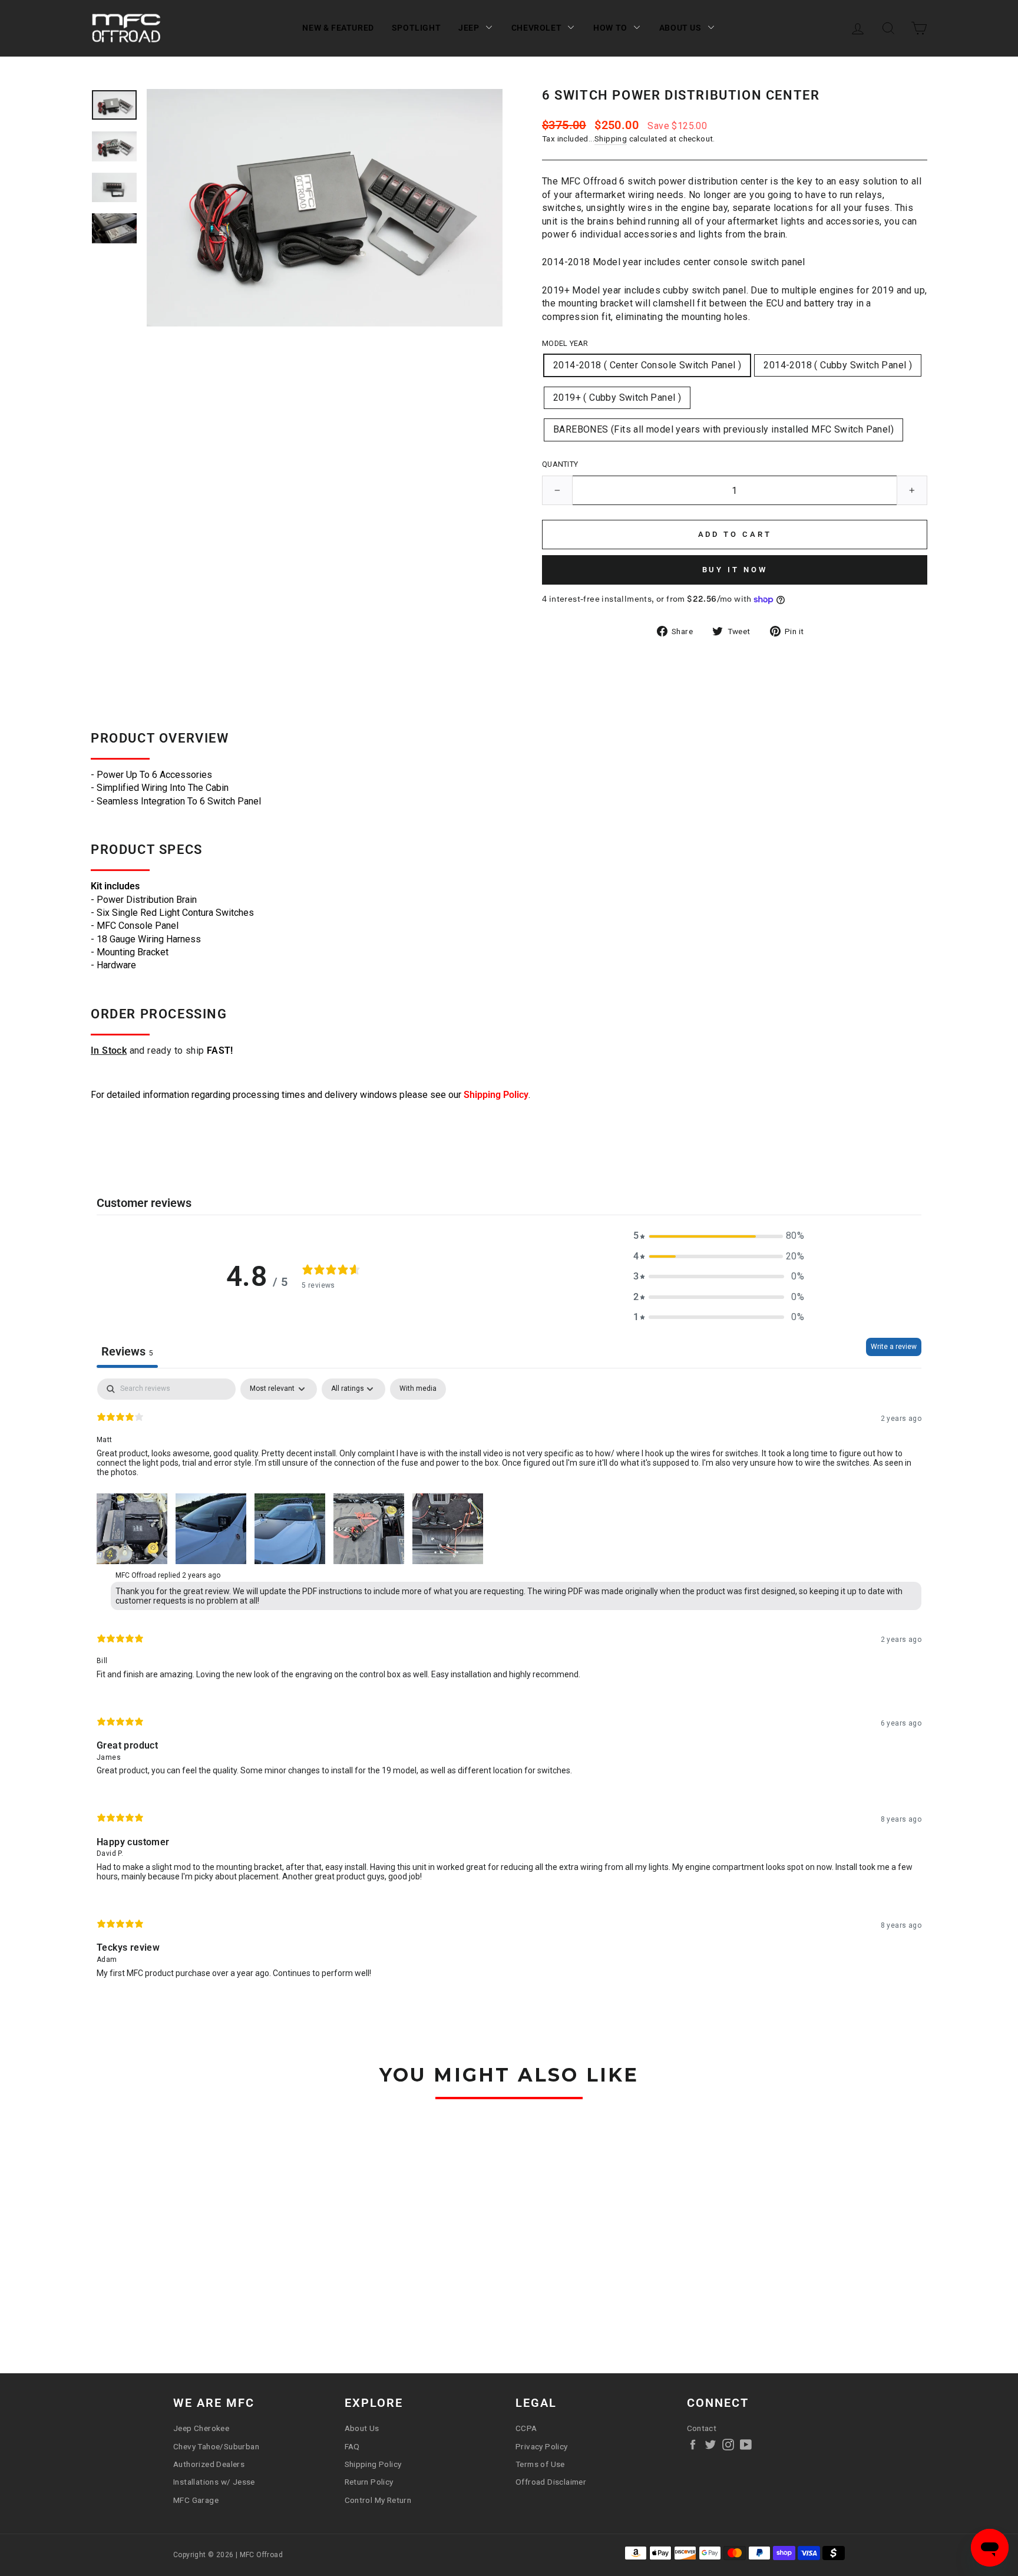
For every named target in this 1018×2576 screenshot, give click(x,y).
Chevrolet (536, 28)
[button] (719, 1236)
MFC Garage (196, 2500)
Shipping (611, 138)
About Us (680, 28)
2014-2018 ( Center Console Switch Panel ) (647, 365)
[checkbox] (418, 1389)
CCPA (526, 2428)
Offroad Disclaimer (551, 2482)
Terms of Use (540, 2464)
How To (610, 28)
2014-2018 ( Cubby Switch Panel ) (838, 365)
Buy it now (735, 570)
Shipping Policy (496, 1095)
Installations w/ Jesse (214, 2482)
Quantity (560, 464)
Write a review (894, 1347)
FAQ (352, 2446)
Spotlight (416, 28)
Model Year (565, 343)
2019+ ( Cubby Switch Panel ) (617, 398)
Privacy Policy (542, 2446)
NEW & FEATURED (338, 28)
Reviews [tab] (127, 1351)
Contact (702, 2428)
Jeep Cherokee (201, 2428)
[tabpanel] (509, 1688)
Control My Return (378, 2500)
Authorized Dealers (209, 2464)
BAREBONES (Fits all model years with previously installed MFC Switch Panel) (723, 429)
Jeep (469, 28)
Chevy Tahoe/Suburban (216, 2446)
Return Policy (369, 2482)
